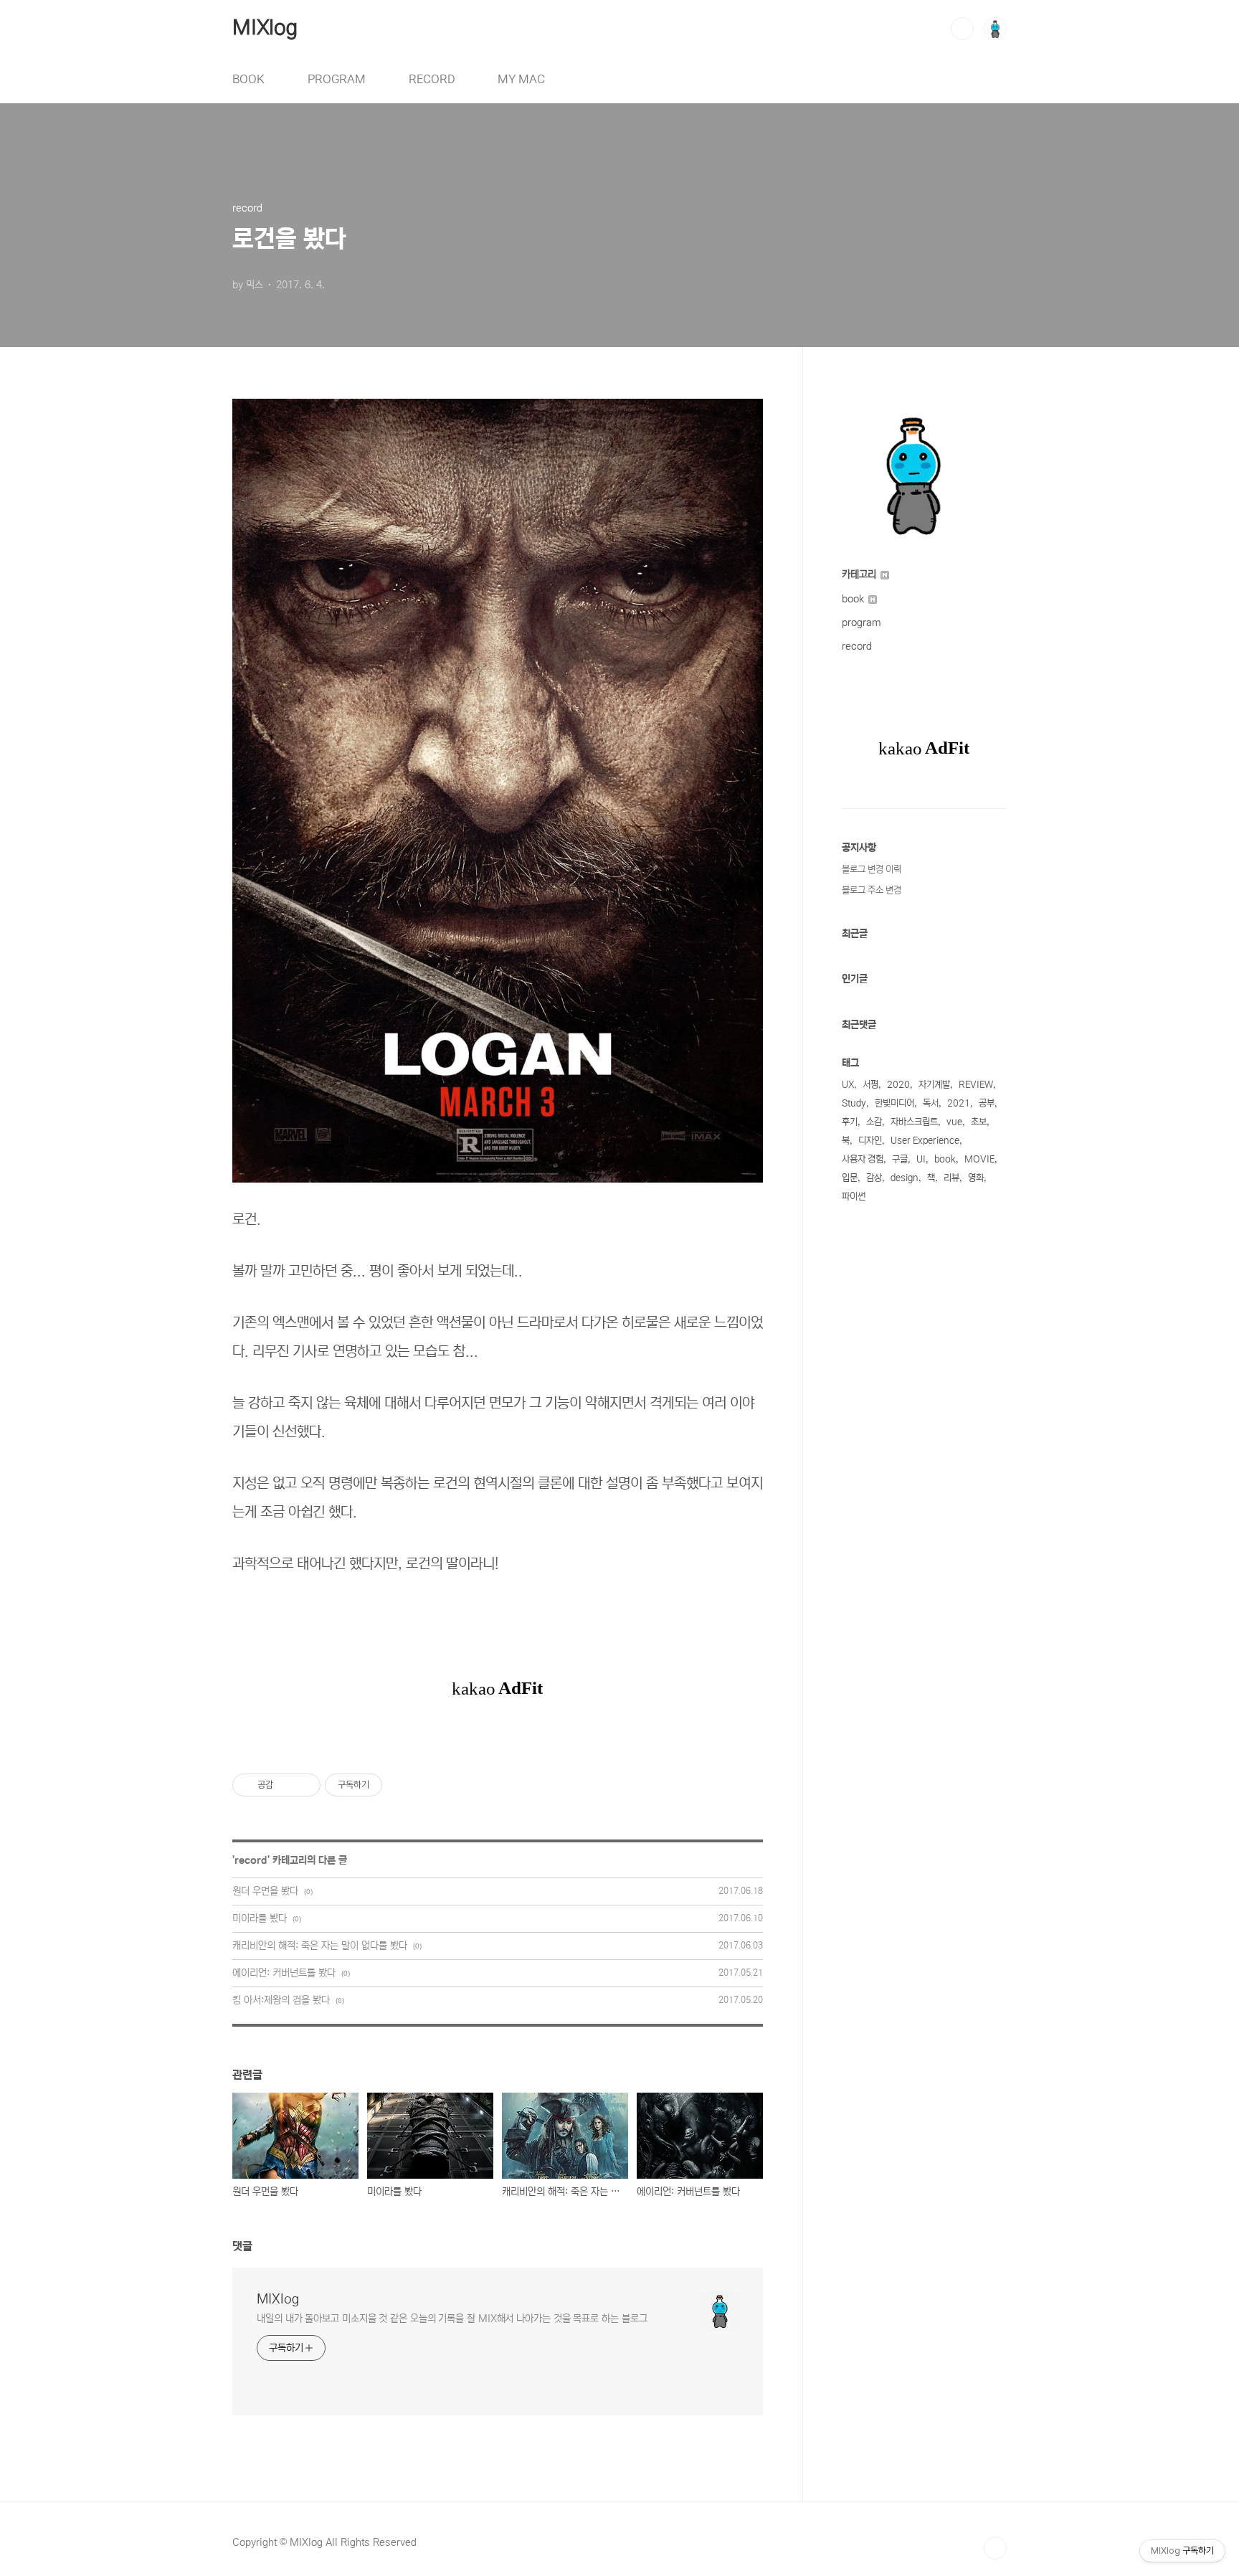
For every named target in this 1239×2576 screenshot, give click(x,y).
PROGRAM (337, 79)
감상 (874, 1178)
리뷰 (951, 1178)
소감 (874, 1122)
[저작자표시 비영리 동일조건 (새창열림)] (402, 1785)
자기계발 (934, 1085)
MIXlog (265, 28)
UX (848, 1085)
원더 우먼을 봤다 (265, 1891)
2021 (959, 1103)
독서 (931, 1103)
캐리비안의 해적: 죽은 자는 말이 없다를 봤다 (320, 1946)
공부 (987, 1103)
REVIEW (976, 1085)
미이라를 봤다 (260, 1918)
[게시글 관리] (304, 1785)
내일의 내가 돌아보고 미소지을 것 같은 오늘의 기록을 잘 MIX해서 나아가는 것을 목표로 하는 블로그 (452, 2319)
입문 (850, 1178)
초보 (979, 1122)
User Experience (925, 1141)
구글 (900, 1159)
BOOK (248, 79)
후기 (850, 1122)
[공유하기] (286, 1785)
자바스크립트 (914, 1122)
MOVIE (979, 1159)
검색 (962, 29)
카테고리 (860, 574)
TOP (995, 2548)
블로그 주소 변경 (872, 890)
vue (954, 1122)
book (854, 599)
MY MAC (521, 79)
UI (921, 1159)
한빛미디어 (894, 1103)
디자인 (870, 1141)
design (905, 1178)
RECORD (432, 79)
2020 (898, 1085)
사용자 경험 (863, 1159)
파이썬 (854, 1197)
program (861, 622)
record (251, 1860)
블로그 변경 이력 (872, 870)
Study (854, 1103)
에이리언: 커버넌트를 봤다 (284, 1973)
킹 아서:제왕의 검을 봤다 (281, 2000)
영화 (976, 1178)
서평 (870, 1085)
